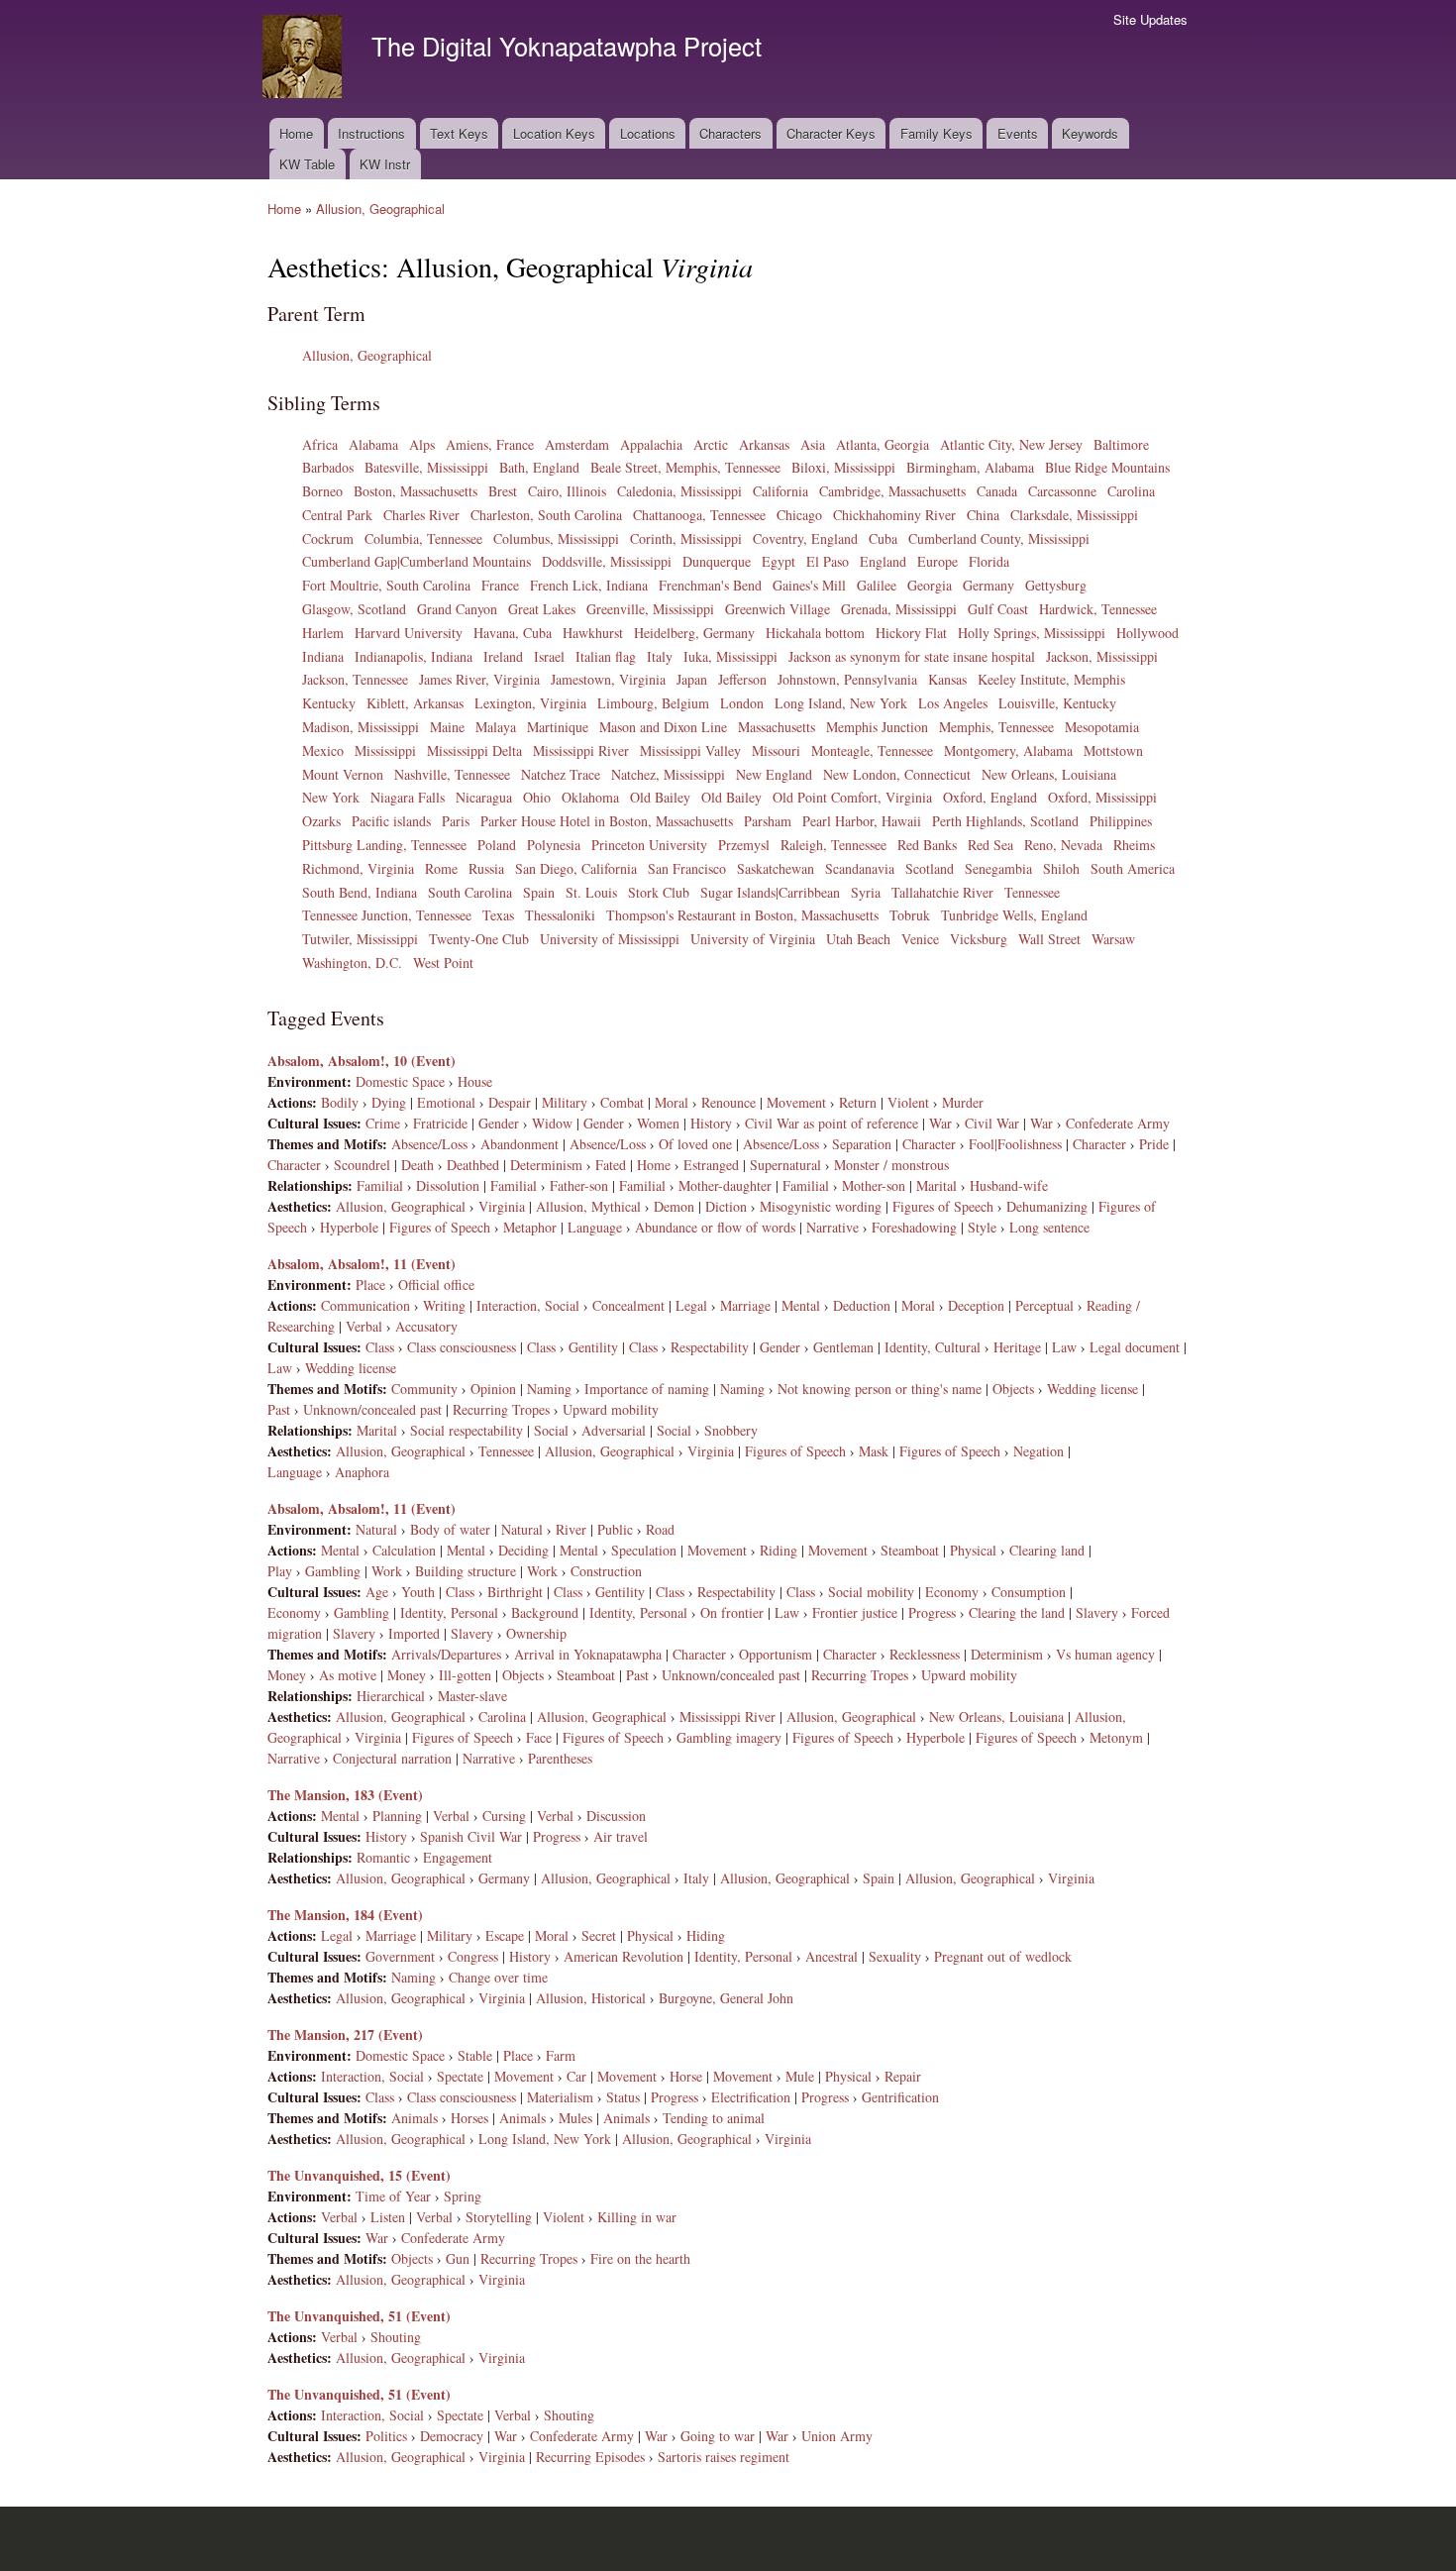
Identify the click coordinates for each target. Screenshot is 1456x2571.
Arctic (711, 444)
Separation (862, 1144)
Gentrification (900, 2097)
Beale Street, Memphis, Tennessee (685, 467)
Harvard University (409, 633)
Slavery (1097, 1612)
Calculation (404, 1550)
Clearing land (1047, 1550)
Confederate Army (1118, 1123)
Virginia (502, 1206)
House (475, 1081)
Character (929, 1144)
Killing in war (637, 2217)
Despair (510, 1102)
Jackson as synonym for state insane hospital (912, 656)
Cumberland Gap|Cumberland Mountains (416, 561)
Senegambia (998, 868)
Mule (800, 2076)
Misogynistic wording (821, 1206)
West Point (443, 963)
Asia (813, 444)
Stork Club (659, 892)
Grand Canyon (457, 609)
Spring (463, 2196)
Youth (418, 1592)
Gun (458, 2258)
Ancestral (832, 1956)
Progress (932, 1612)
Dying (389, 1102)
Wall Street (1049, 939)
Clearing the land (1017, 1612)
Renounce (728, 1102)
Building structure (466, 1571)
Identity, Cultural (933, 1347)
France (500, 585)
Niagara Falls (408, 797)
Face (539, 1737)
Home (296, 133)
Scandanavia (860, 868)
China (983, 515)
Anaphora (362, 1472)
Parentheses (560, 1758)
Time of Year (393, 2196)
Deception (976, 1305)
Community (424, 1389)
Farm (561, 2055)
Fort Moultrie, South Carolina (386, 585)
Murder (963, 1102)
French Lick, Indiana (589, 585)
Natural (376, 1529)
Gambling (333, 1571)
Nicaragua (484, 797)
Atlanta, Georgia (883, 444)
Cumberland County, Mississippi (999, 538)
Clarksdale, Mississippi (1074, 515)
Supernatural (785, 1165)
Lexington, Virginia (530, 703)
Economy (952, 1592)
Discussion (616, 1816)
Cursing (504, 1816)
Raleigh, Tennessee (833, 845)
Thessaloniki (560, 915)
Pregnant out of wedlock (1003, 1956)
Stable (475, 2055)
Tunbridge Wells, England (1014, 915)
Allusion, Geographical (380, 209)
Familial (380, 1185)
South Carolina (470, 892)
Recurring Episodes (590, 2457)
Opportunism (776, 1654)
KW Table (307, 164)
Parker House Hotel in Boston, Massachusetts (607, 821)
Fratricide (440, 1123)
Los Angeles (953, 703)
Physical (973, 1550)
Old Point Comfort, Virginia (852, 797)
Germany (988, 585)
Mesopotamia (1102, 727)
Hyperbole (349, 1227)
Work (387, 1571)
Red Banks (927, 845)
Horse (686, 2076)
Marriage (745, 1305)
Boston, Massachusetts (416, 491)
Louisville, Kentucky (1057, 703)
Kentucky (329, 703)
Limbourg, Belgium (653, 703)
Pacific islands (391, 821)
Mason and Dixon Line (663, 727)
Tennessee (1032, 892)
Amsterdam (577, 444)
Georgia (930, 585)
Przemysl (744, 845)
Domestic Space (400, 1081)
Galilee (877, 585)
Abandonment (520, 1144)
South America (1133, 868)
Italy (660, 656)
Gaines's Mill (809, 585)
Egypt (779, 561)
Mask (874, 1451)
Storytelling (499, 2217)
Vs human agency (1105, 1654)
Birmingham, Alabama (970, 467)
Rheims (1134, 845)
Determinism (546, 1165)
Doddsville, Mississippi (607, 561)
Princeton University (649, 845)
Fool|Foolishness (1015, 1144)
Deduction (862, 1305)
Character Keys (831, 133)
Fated (611, 1165)
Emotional (446, 1102)
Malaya (496, 727)
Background (545, 1612)
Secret (599, 1935)
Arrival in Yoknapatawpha (588, 1654)
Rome (441, 868)
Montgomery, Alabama (1008, 750)
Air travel (621, 1836)
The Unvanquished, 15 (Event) (359, 2175)
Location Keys (554, 133)
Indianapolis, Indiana (414, 656)
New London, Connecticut (897, 774)
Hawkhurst (593, 633)
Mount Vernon (343, 774)
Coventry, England (805, 538)
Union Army (837, 2436)
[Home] (305, 59)
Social (551, 1430)
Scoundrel (362, 1165)
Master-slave (472, 1696)
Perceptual (1044, 1305)
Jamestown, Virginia (608, 679)
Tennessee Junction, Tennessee (387, 915)
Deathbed (473, 1165)
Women (658, 1123)
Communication (365, 1305)
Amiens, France (490, 444)
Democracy (452, 2436)
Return (858, 1102)
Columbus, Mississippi (556, 538)
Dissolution (448, 1185)
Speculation (644, 1550)
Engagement (458, 1857)
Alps (422, 444)
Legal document (1135, 1347)
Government (400, 1956)
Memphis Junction (877, 727)
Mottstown (1113, 750)
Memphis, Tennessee (996, 727)
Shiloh (1061, 868)
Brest (503, 491)
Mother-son (874, 1185)
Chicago (799, 515)
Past (279, 1409)
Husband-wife (1009, 1185)
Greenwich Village (778, 609)
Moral (672, 1102)
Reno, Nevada (1063, 845)
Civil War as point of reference (832, 1123)
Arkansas (764, 444)
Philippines (1121, 821)
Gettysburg (1056, 585)
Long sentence (1049, 1227)
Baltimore (1121, 444)
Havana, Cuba (513, 633)
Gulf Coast (998, 609)
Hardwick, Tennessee (1098, 609)
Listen (388, 2217)
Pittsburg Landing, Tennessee (384, 845)
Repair (903, 2076)
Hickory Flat (911, 633)
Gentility (593, 1347)
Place (370, 1285)
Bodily (340, 1102)
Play (280, 1571)
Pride (1154, 1144)
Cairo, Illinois (567, 491)
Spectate (460, 2076)
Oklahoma (590, 797)
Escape (505, 1935)
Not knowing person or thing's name (880, 1389)
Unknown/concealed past (372, 1409)
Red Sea (990, 845)
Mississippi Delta (474, 750)
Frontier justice (855, 1612)
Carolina (1131, 491)
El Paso (828, 561)
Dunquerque (717, 561)
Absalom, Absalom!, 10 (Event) (362, 1061)
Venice (920, 939)
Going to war (718, 2436)
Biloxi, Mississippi (843, 467)
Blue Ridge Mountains (1107, 467)
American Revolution (624, 1956)
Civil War (992, 1123)
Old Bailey (660, 797)
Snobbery (731, 1430)
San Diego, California (576, 868)
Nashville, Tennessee (452, 774)
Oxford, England (990, 797)
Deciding (523, 1550)
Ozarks (321, 821)
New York (331, 797)
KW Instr (385, 164)
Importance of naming (647, 1389)
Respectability (710, 1347)
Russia (486, 868)
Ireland (503, 656)
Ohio (537, 797)
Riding (779, 1550)
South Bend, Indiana (360, 892)
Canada (997, 491)
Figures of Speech (943, 1206)
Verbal (364, 1326)
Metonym (1116, 1737)
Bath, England (539, 467)
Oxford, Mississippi (1102, 797)
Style (982, 1227)
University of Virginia (753, 939)
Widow (552, 1123)
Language (595, 1227)
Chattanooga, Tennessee (699, 515)
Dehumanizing (1047, 1206)
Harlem (323, 633)
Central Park (337, 515)
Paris (456, 821)
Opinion (493, 1389)
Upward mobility (611, 1409)
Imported (414, 1633)
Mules (575, 2118)
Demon (674, 1206)
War (940, 1123)
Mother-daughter (725, 1185)
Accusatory (426, 1326)
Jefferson (742, 679)
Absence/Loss (429, 1144)
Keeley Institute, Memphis (1051, 679)
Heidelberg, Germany (694, 633)
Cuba (883, 538)
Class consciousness (462, 1347)
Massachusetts (777, 727)
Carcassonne (1062, 491)
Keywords (1090, 133)
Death (417, 1165)
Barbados (328, 467)
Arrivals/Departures (446, 1654)
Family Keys (936, 133)
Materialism (560, 2097)
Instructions (371, 133)
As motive (348, 1675)
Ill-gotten (465, 1675)
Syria (866, 892)
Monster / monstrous (891, 1165)
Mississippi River (581, 750)
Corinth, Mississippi (686, 538)
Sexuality (895, 1956)
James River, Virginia (479, 679)
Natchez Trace (561, 774)
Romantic (383, 1857)
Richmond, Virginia (358, 868)
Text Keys (459, 133)
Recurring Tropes (501, 1409)
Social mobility (871, 1592)
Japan (692, 679)
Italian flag (606, 656)
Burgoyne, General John (726, 1998)
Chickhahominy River (894, 515)
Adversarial (614, 1430)
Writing (444, 1305)
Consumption (1029, 1592)
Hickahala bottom (815, 633)
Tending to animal (714, 2118)
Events (1018, 133)
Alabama (373, 444)
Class (380, 1347)
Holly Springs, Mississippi (1032, 633)
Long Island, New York (841, 703)
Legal (691, 1305)
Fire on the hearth (640, 2258)
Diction (726, 1206)
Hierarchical (391, 1696)
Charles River (421, 515)
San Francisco (687, 868)
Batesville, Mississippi (426, 467)
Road (660, 1529)
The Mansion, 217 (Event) (345, 2035)
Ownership (536, 1633)
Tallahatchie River (942, 892)
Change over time (498, 1977)
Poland (497, 845)
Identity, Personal (449, 1612)
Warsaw (1113, 939)
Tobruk (910, 915)
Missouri (776, 750)
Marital (936, 1185)
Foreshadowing (914, 1227)
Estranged (711, 1165)
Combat (622, 1102)
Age (377, 1592)
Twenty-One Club (479, 939)
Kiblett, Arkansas (415, 703)
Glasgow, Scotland (354, 609)
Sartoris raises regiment (724, 2457)
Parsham (768, 821)
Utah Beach (858, 939)
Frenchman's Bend (710, 585)
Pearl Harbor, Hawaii (862, 821)
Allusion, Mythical (588, 1206)
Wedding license (351, 1368)
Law (1064, 1347)
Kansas (947, 679)
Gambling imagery (729, 1737)
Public (615, 1529)
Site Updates (1150, 19)
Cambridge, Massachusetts (892, 491)
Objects (1013, 1389)
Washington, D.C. (352, 963)
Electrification (751, 2097)
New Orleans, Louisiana (1049, 774)
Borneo (322, 491)
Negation (1039, 1451)
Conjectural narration (392, 1758)
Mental (801, 1305)
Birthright (515, 1592)
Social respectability (467, 1430)
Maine (447, 727)
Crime (383, 1123)
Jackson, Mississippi (1102, 656)
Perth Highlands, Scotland (1005, 821)
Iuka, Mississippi (730, 656)
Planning (397, 1816)
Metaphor (530, 1227)
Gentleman (843, 1347)
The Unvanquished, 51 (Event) (359, 2316)
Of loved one (695, 1144)
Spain (539, 892)
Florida (989, 561)
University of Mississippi (610, 939)
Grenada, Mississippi (899, 609)
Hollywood (1147, 633)
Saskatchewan (776, 868)
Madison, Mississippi (361, 727)
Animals (415, 2118)
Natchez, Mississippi (668, 774)
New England (774, 774)
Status (623, 2097)
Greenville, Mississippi (650, 609)
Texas (498, 915)
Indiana (323, 656)
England (883, 561)
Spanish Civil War (471, 1836)
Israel (549, 656)
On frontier (732, 1612)
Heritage (1017, 1347)
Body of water (450, 1529)
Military (565, 1102)
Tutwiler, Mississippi (360, 939)
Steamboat (910, 1550)
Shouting (396, 2337)
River (571, 1529)
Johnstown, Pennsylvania (847, 679)
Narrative (832, 1227)
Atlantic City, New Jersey (1011, 444)
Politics (386, 2436)
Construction (606, 1571)
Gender (499, 1123)
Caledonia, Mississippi (679, 491)
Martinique (558, 727)
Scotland (930, 868)
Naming (549, 1389)
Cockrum (328, 538)
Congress (473, 1956)
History (711, 1123)
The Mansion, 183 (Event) (345, 1795)
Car (576, 2076)
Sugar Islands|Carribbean (770, 892)
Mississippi (385, 750)
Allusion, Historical (591, 1998)
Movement (796, 1102)
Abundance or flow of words (715, 1227)
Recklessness (925, 1654)
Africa (320, 444)
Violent (908, 1102)
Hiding (706, 1935)
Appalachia (651, 444)
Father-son (579, 1185)
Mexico (323, 750)
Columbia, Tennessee (423, 538)
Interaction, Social (528, 1305)
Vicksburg (979, 939)
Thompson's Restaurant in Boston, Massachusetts (742, 915)
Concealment (628, 1305)
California (780, 491)
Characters (730, 133)
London (742, 703)
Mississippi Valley (690, 750)
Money (287, 1675)
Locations (648, 133)
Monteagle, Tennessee (872, 750)
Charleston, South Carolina (546, 515)
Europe (937, 561)
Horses (469, 2118)
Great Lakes (542, 609)
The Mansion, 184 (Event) (345, 1915)
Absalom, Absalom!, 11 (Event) (362, 1264)
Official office (436, 1285)
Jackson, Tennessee (355, 679)
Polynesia (554, 845)
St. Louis (591, 892)
